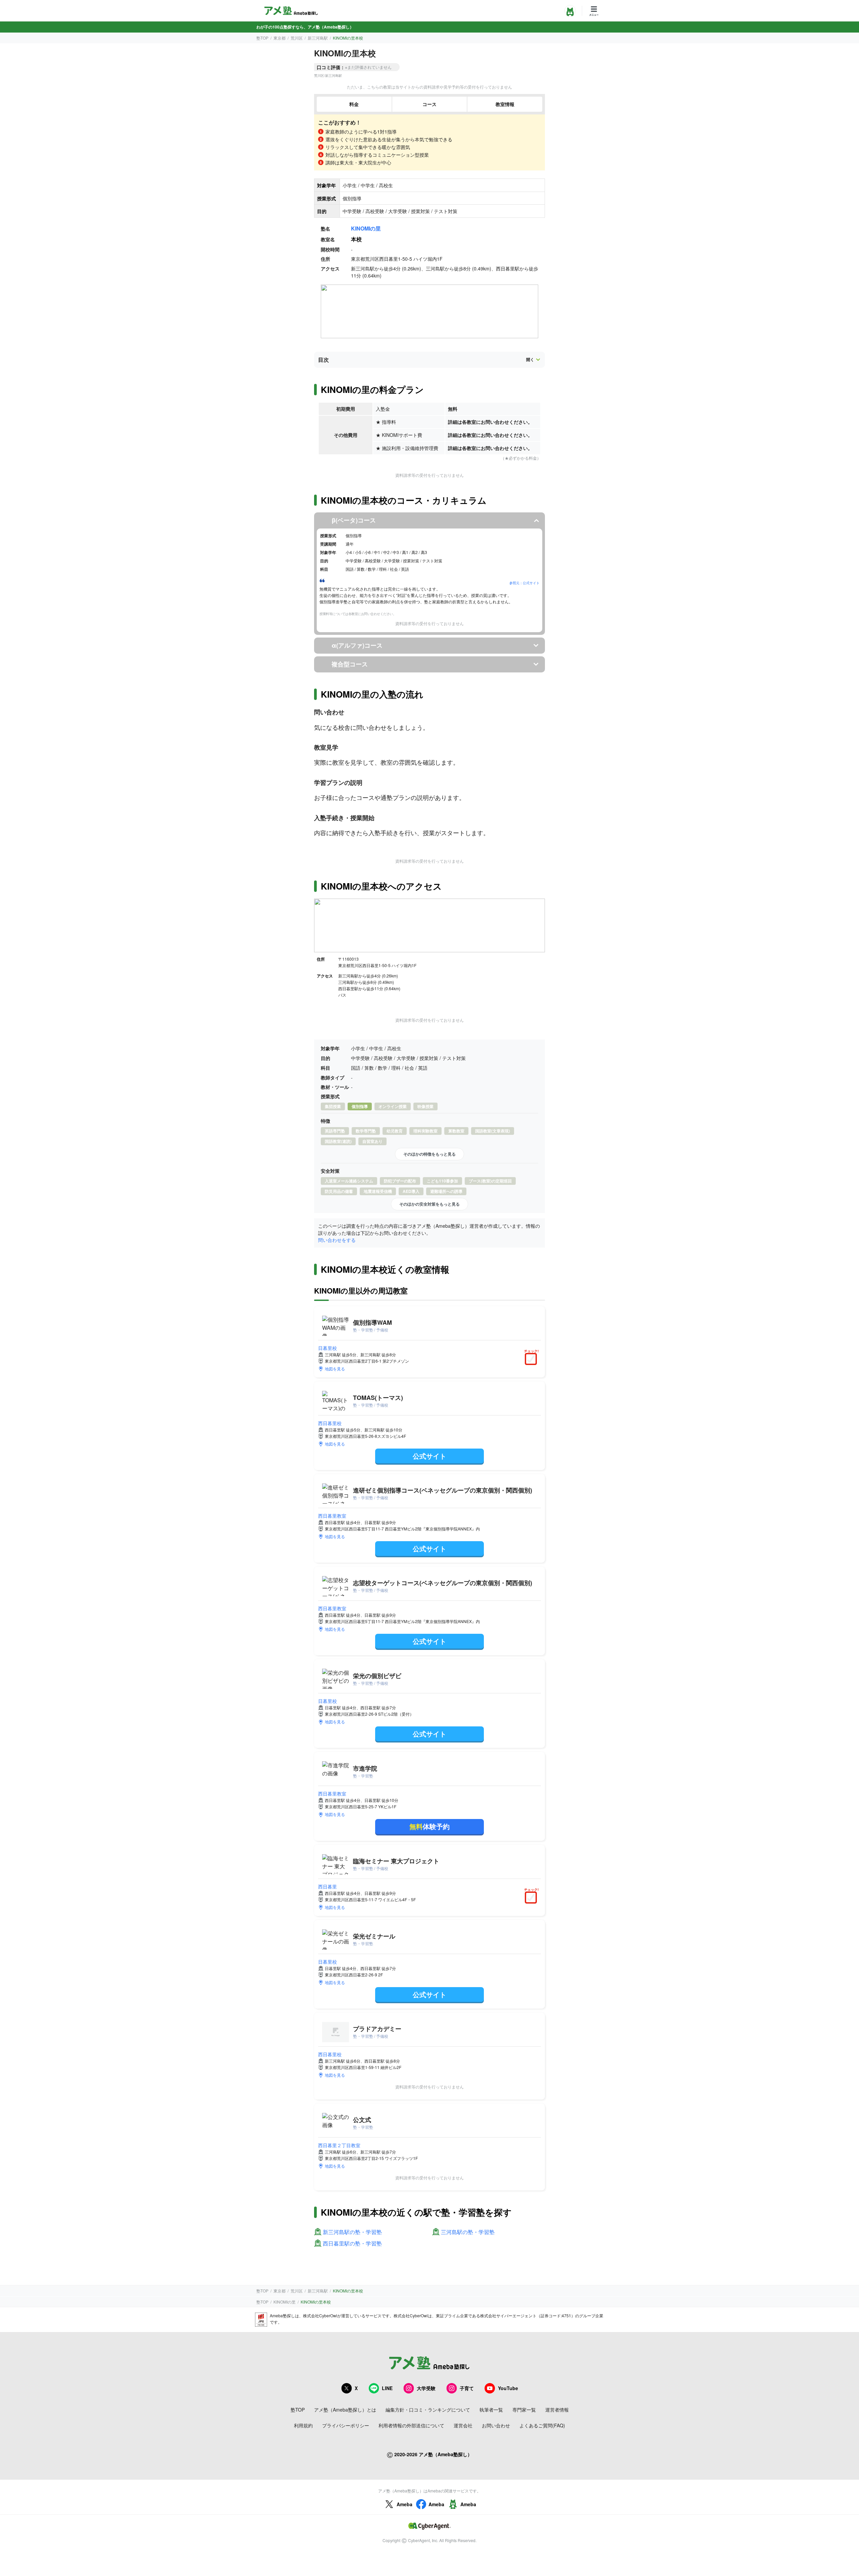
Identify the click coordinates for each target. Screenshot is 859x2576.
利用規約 (303, 2425)
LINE (387, 2388)
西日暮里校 (330, 1423)
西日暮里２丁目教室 (339, 2145)
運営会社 (463, 2425)
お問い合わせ (496, 2425)
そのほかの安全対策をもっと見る (429, 1204)
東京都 (280, 38)
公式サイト (429, 1456)
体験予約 (429, 1826)
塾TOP (262, 38)
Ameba (405, 2504)
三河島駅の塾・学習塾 (468, 2232)
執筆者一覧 (491, 2410)
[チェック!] (533, 1360)
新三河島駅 (318, 38)
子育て (467, 2388)
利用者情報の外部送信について (411, 2425)
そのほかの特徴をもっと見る (429, 1154)
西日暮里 (327, 1886)
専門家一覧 (524, 2410)
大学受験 (426, 2388)
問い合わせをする (337, 1240)
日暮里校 (327, 1348)
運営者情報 (557, 2410)
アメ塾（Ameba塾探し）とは (345, 2410)
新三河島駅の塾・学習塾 (352, 2232)
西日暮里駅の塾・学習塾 (352, 2244)
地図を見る (335, 1369)
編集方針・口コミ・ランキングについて (428, 2410)
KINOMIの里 (366, 228)
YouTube (508, 2388)
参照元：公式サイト (524, 583)
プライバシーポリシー (346, 2425)
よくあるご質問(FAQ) (542, 2425)
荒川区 (297, 38)
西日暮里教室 (332, 1516)
